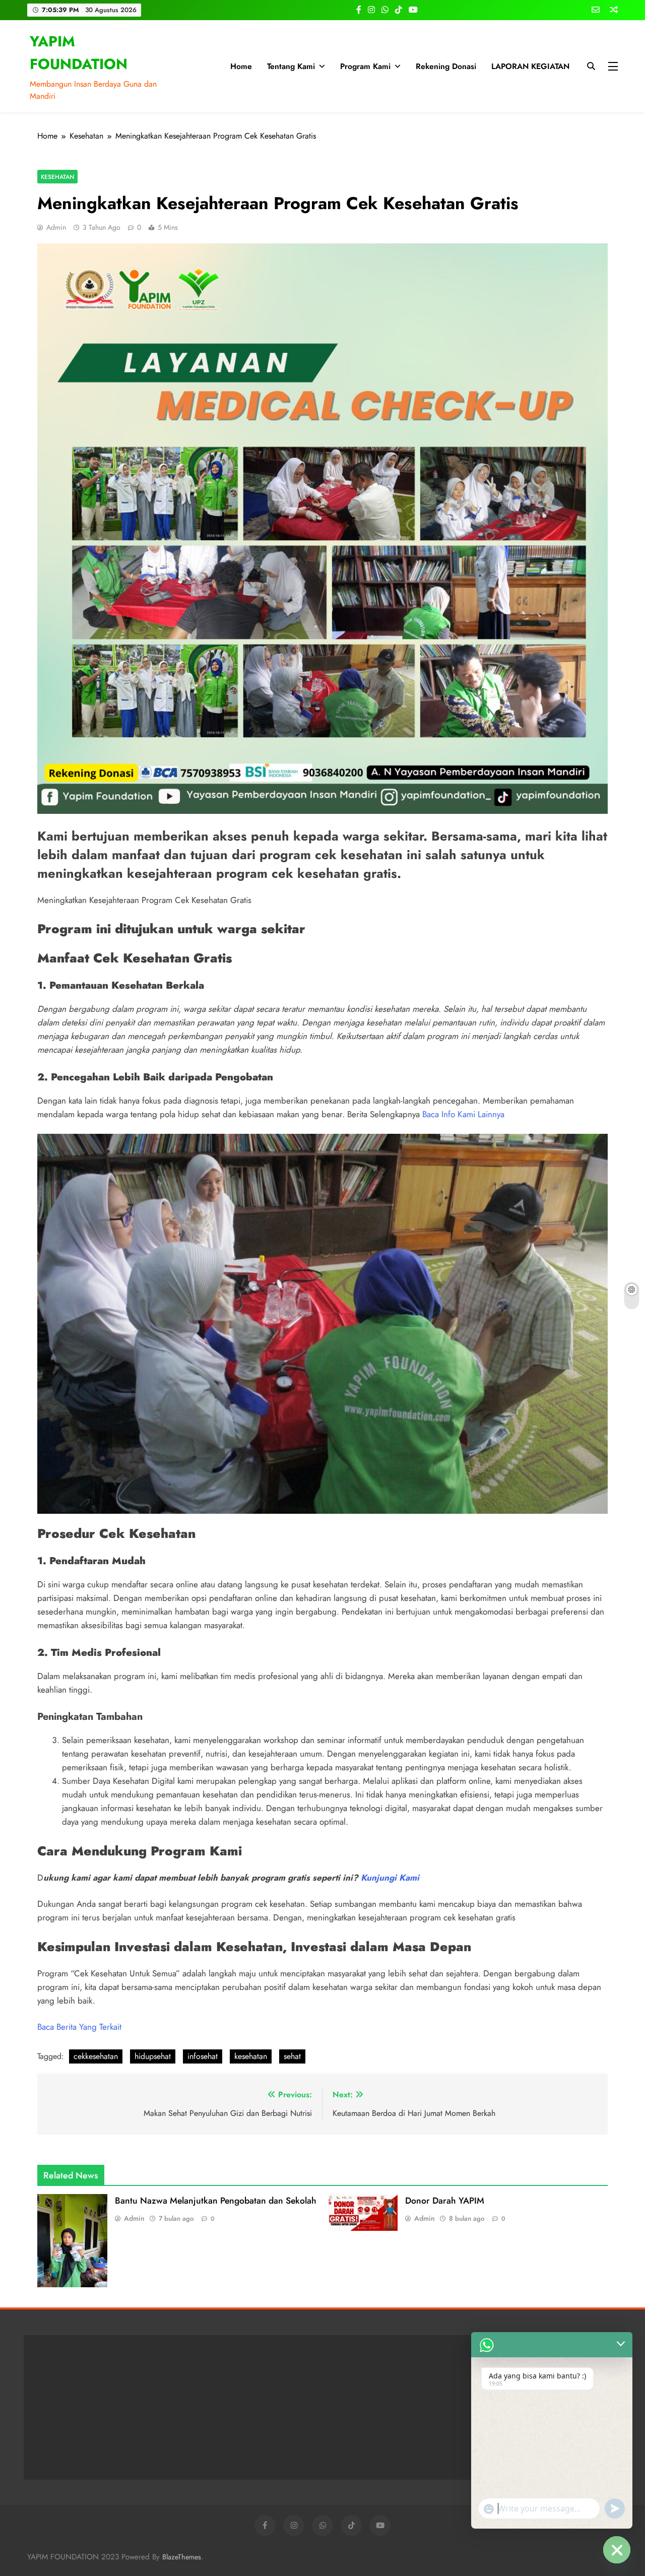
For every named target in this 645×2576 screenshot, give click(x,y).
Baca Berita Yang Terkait (79, 2027)
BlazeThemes (182, 2557)
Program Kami (365, 66)
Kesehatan (57, 177)
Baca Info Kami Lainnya (463, 1114)
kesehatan (251, 2056)
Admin (56, 227)
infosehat (203, 2056)
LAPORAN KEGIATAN (530, 66)
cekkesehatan (96, 2056)
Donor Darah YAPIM (445, 2201)
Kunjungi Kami (390, 1878)
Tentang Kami (291, 66)
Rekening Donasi (446, 66)
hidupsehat (153, 2056)
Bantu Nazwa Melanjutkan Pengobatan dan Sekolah (216, 2201)
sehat (292, 2056)
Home (241, 66)
